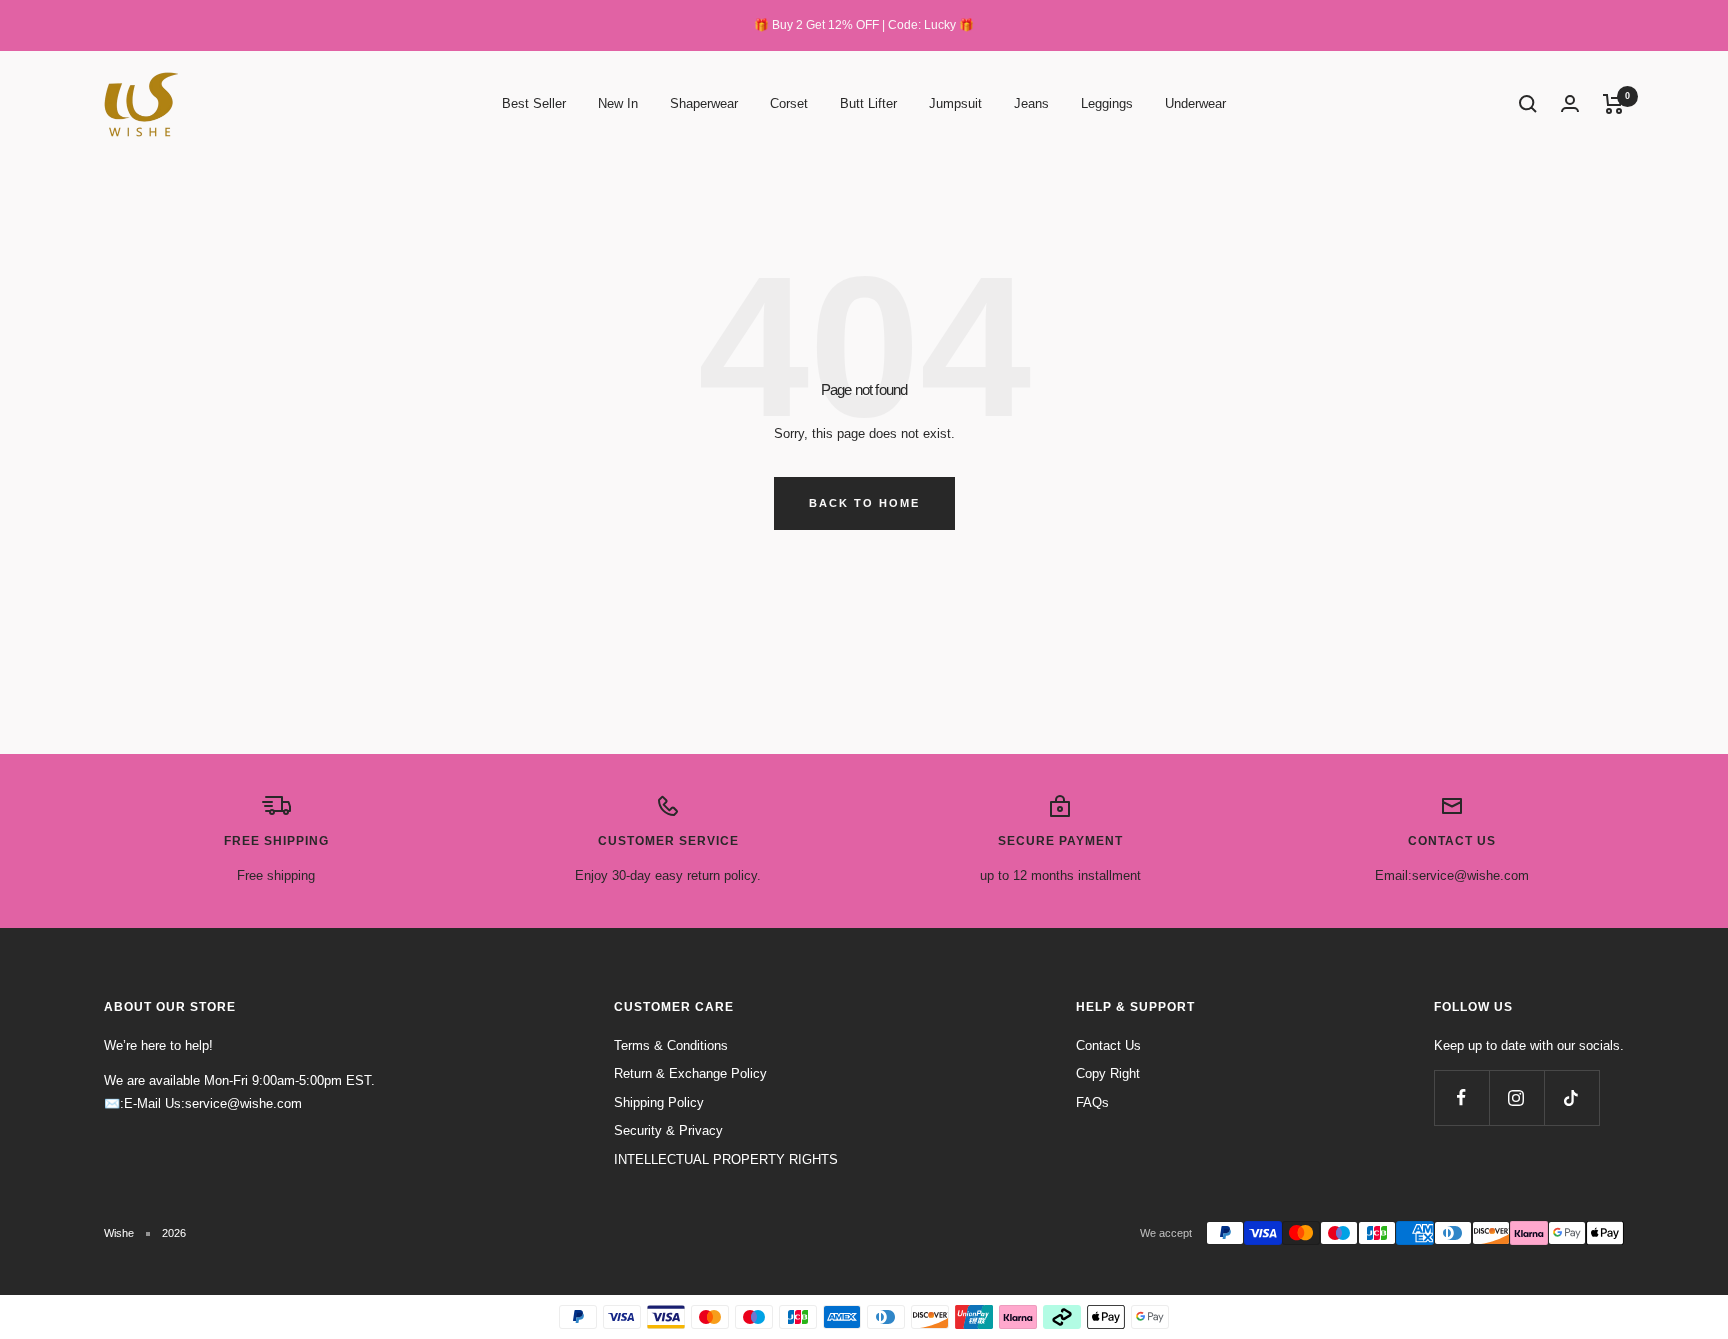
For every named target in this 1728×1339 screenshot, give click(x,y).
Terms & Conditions (671, 1045)
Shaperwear (704, 103)
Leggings (1107, 103)
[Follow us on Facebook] (1461, 1097)
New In (618, 103)
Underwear (1195, 103)
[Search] (1528, 104)
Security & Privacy (668, 1130)
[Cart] (1613, 104)
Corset (789, 103)
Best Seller (534, 103)
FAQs (1092, 1102)
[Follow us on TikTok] (1571, 1097)
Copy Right (1108, 1073)
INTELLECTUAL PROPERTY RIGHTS (726, 1159)
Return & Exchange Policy (690, 1073)
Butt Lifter (868, 103)
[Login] (1570, 103)
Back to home (864, 503)
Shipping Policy (659, 1102)
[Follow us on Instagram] (1516, 1097)
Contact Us (1108, 1045)
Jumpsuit (955, 103)
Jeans (1031, 103)
